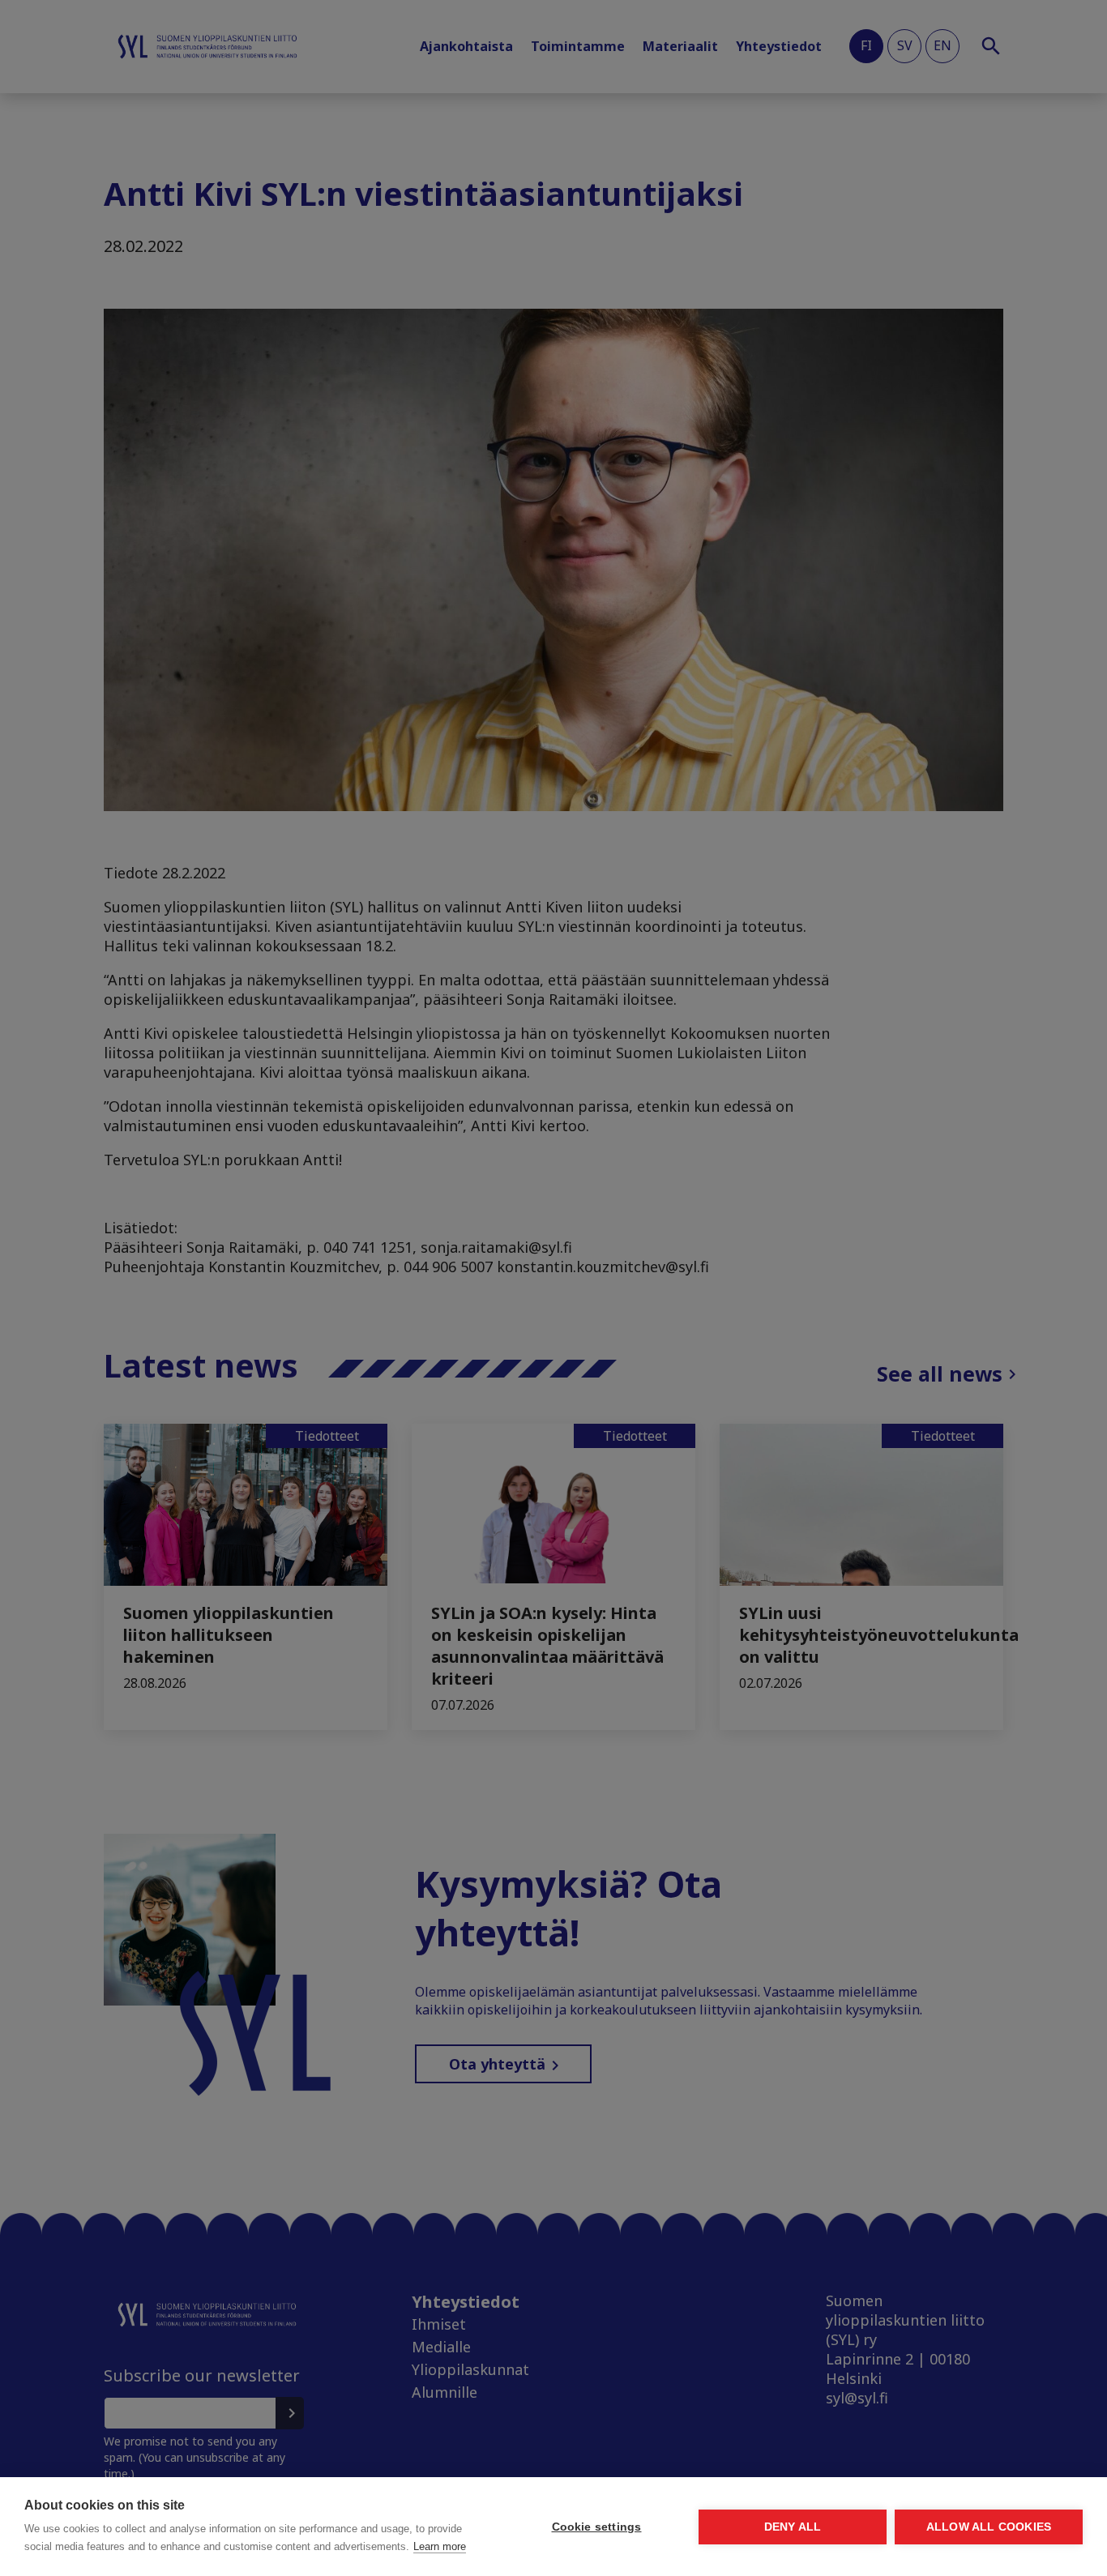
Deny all (793, 2527)
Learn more (440, 2546)
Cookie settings (597, 2527)
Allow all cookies (989, 2527)
